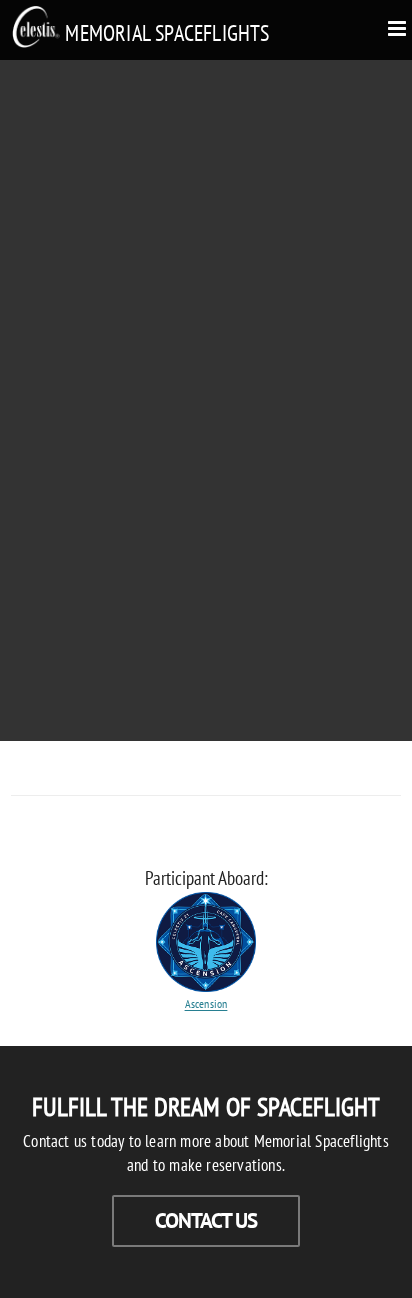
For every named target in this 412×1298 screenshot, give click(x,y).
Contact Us (206, 1220)
